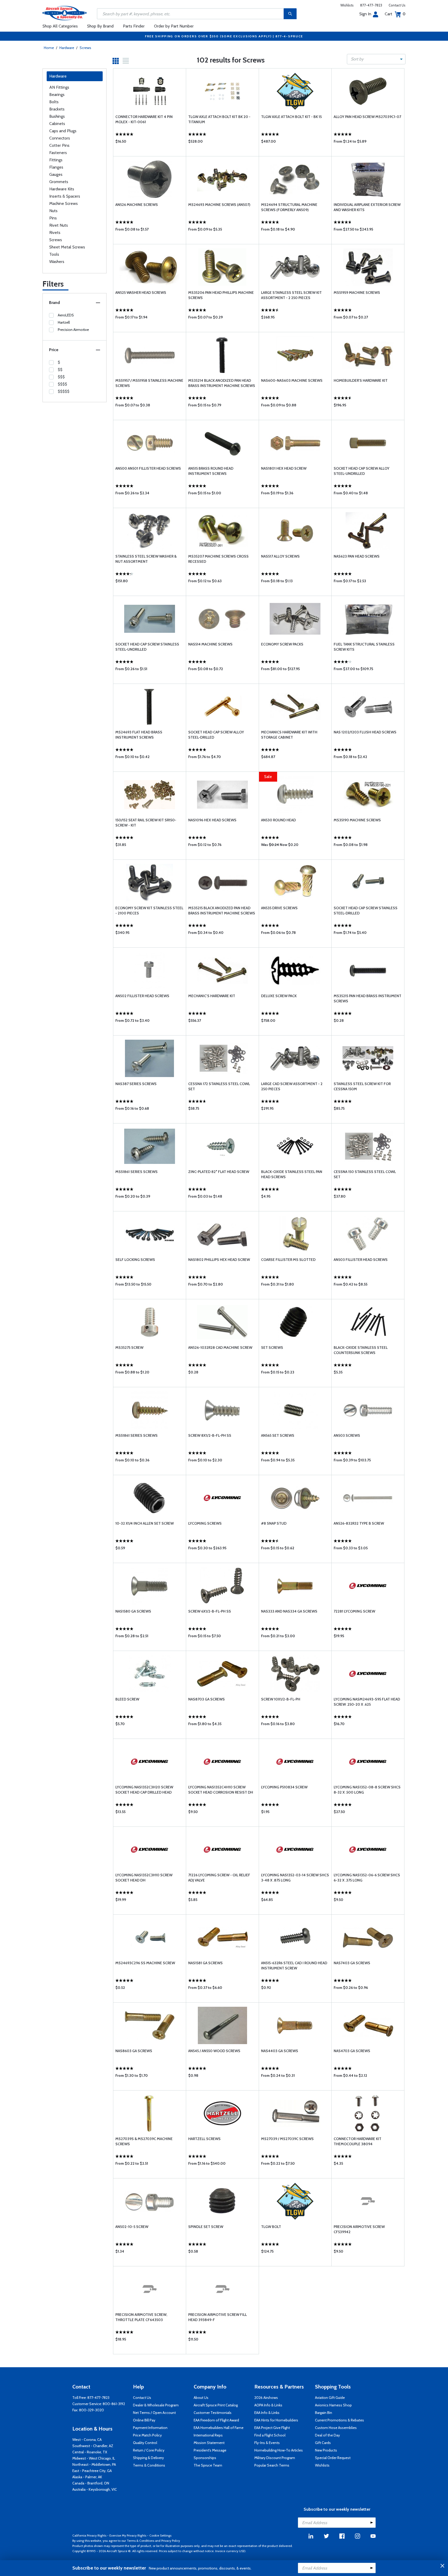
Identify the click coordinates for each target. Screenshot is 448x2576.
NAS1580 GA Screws (133, 1611)
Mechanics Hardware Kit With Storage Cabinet (289, 735)
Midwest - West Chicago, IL (94, 2458)
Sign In (365, 14)
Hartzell (64, 322)
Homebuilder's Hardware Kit (361, 380)
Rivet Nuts (59, 225)
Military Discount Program (275, 2458)
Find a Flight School (270, 2435)
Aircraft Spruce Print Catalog (216, 2405)
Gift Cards (323, 2443)
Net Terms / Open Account (154, 2413)
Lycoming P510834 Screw (284, 1787)
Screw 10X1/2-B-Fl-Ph (281, 1699)
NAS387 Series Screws (136, 1084)
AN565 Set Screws (278, 1435)
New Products (326, 2450)
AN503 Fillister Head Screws (361, 1260)
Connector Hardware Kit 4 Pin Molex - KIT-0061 (144, 119)
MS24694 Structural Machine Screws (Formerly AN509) (289, 207)
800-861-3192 (114, 2404)
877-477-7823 (371, 5)
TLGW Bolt (271, 2227)
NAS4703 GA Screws (352, 2051)
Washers (57, 262)
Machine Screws (64, 203)
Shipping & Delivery (148, 2458)
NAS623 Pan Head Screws (357, 556)
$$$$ (62, 384)
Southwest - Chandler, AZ (93, 2446)
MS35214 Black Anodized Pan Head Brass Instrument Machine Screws (222, 383)
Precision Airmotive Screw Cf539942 (359, 2229)
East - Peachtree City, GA (92, 2471)
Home (49, 48)
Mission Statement (209, 2443)
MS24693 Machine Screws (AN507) (219, 205)
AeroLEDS (66, 315)
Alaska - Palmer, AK (87, 2477)
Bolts (54, 102)
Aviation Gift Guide (330, 2398)
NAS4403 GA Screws (280, 2051)
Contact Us (397, 5)
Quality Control (145, 2443)
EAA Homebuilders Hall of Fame (219, 2428)
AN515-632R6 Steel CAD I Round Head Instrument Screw (294, 1966)
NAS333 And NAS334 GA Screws (289, 1611)
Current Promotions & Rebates (339, 2420)
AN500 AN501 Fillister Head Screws (148, 468)
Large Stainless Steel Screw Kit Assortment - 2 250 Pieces (291, 295)
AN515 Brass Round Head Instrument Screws (211, 471)
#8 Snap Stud (274, 1523)
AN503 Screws (347, 1435)
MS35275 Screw (129, 1348)
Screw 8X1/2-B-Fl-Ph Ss (210, 1435)
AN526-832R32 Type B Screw (359, 1523)
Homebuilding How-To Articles (279, 2450)
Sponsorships (205, 2458)
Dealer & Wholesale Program (156, 2405)
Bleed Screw (127, 1699)
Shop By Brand (100, 26)
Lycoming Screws (205, 1523)
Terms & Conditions (149, 2465)
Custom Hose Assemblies (336, 2428)
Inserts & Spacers (65, 196)
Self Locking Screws (135, 1260)
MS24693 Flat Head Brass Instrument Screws (139, 735)
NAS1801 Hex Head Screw (284, 468)
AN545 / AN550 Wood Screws (214, 2051)
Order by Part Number (174, 26)
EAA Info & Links (267, 2413)
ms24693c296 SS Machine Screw (145, 1963)
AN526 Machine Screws (137, 205)
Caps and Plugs (63, 131)
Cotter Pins (59, 145)
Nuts (53, 211)
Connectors (60, 138)
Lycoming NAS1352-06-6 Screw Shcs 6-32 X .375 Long (367, 1878)
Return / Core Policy (149, 2450)
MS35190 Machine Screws (357, 820)
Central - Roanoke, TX (90, 2452)
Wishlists (347, 5)
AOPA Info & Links (268, 2405)
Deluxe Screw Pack (279, 996)
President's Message (210, 2450)
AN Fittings (59, 87)
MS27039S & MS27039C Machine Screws (144, 2141)
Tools (54, 254)
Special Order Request (333, 2458)
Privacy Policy (171, 2541)
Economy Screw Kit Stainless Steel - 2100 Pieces (149, 911)
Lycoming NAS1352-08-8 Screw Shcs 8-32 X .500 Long (367, 1790)
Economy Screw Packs (282, 644)
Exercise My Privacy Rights (128, 2535)
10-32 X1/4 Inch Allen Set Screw (145, 1523)
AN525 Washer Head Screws (141, 293)
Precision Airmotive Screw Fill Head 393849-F (218, 2317)
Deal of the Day (327, 2435)
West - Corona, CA (87, 2440)
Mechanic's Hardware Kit (212, 996)
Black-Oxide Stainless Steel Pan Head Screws (292, 1174)
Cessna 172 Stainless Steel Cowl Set (219, 1086)
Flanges (56, 167)
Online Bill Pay (144, 2420)
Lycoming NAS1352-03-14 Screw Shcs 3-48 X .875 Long (295, 1878)
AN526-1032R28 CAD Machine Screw (220, 1348)
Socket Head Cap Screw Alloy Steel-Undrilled (362, 471)
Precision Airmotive (73, 330)
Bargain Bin (324, 2413)
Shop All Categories (60, 26)
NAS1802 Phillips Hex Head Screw (219, 1260)
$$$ (61, 377)
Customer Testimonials (213, 2413)
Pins (53, 218)
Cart (395, 14)
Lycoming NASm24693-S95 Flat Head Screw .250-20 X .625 (367, 1702)
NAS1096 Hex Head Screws (212, 820)
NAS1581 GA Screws (205, 1963)
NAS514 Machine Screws (210, 644)
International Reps (208, 2435)
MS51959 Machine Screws (357, 293)
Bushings (57, 116)
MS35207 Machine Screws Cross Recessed (218, 559)
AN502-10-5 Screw (132, 2227)
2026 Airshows (266, 2398)
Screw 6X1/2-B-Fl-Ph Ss (210, 1611)
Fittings (56, 160)
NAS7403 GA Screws (352, 1963)
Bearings (57, 95)
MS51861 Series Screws (136, 1172)
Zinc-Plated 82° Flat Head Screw (219, 1172)
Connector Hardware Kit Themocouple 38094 (358, 2141)
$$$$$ (64, 391)
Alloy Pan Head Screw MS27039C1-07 (367, 117)
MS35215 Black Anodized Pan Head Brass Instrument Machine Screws (222, 911)
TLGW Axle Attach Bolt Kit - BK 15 (291, 117)
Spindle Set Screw (206, 2227)
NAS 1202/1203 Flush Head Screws (365, 732)
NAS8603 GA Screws (134, 2051)
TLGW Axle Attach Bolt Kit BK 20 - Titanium (219, 119)
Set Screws (272, 1348)
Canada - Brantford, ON (91, 2483)
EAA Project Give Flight (272, 2428)
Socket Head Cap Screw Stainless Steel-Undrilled (147, 647)
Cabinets (57, 124)
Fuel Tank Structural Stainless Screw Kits (364, 647)
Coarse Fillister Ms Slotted (288, 1260)
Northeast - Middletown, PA (94, 2464)
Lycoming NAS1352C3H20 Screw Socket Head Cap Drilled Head (144, 1790)
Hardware (67, 48)
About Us (201, 2398)
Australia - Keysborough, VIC (95, 2489)
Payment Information (150, 2428)
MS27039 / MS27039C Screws (287, 2139)
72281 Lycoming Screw (354, 1611)
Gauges (56, 174)
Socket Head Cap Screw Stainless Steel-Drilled (366, 911)
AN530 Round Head (278, 820)
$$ (60, 370)
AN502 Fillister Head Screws (142, 996)
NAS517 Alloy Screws (280, 556)
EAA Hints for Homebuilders (276, 2420)
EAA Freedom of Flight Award (216, 2420)
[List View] (126, 61)
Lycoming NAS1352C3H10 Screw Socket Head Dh (144, 1878)
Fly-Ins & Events (267, 2443)
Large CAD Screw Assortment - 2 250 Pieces (292, 1086)
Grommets (59, 182)
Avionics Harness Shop (333, 2405)
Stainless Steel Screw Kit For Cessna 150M (362, 1086)
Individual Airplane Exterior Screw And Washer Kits (367, 207)
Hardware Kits (62, 189)
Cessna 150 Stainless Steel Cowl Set (365, 1174)
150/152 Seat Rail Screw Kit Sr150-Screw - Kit (146, 823)
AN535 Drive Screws (279, 908)
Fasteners (58, 153)
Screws (85, 48)
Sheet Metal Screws (67, 247)
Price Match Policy (147, 2435)
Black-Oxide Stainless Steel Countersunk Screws (361, 1350)
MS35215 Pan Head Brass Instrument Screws (367, 998)
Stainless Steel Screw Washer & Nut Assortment (146, 559)
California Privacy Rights (89, 2535)
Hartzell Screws (204, 2139)
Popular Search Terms (272, 2465)
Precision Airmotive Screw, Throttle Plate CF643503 (141, 2317)
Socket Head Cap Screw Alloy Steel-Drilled (216, 735)
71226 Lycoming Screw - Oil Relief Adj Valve (219, 1878)
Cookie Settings (160, 2535)
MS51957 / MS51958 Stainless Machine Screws (149, 383)
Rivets (55, 232)
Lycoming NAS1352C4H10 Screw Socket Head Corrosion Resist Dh (221, 1790)
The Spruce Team (208, 2465)
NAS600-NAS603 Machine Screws (292, 380)
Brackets (57, 109)
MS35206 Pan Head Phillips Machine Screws (221, 295)
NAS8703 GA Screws (206, 1699)
